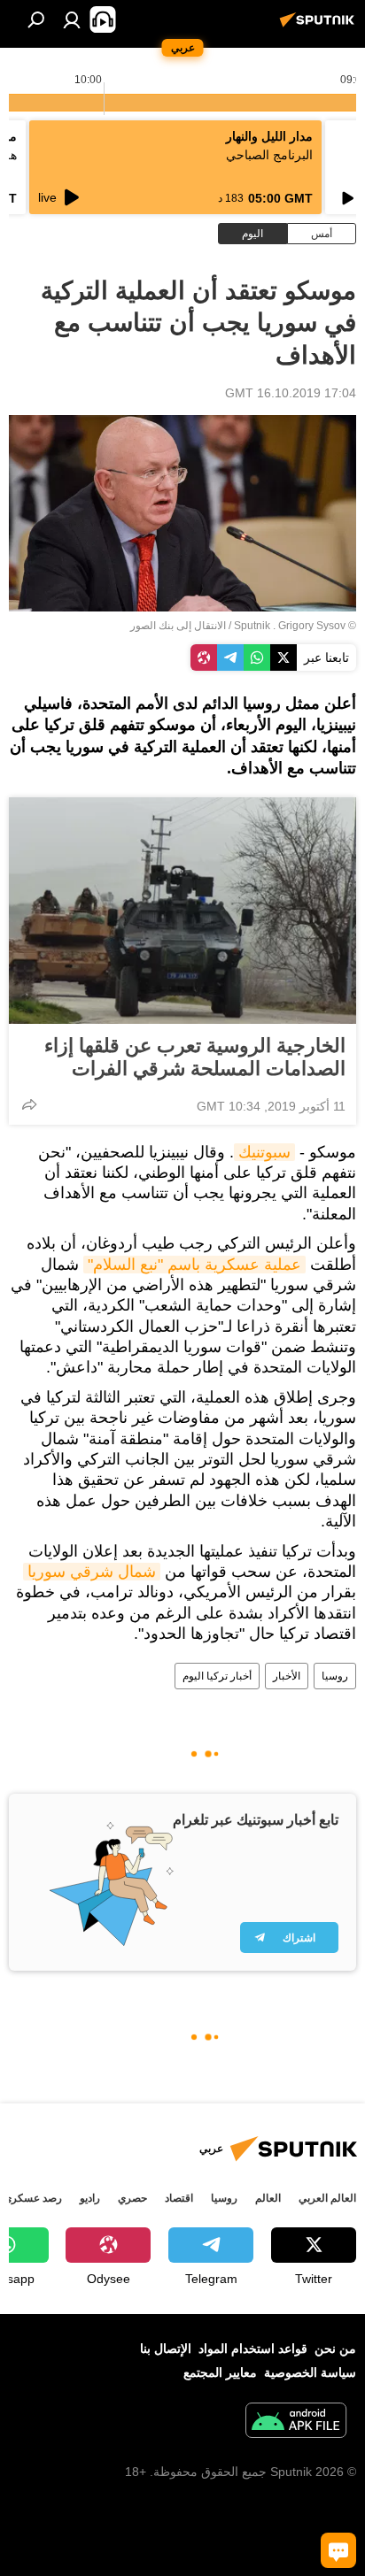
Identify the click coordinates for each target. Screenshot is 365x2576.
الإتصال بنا (166, 2349)
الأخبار (287, 1676)
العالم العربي (327, 2198)
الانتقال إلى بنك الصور (178, 626)
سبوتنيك (264, 1152)
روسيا (335, 1676)
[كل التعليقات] (338, 2550)
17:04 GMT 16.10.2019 (291, 393)
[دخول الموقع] (72, 19)
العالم (268, 2198)
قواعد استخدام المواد (253, 2349)
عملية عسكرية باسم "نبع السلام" (194, 1265)
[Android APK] (296, 2422)
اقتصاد (179, 2198)
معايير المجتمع (220, 2372)
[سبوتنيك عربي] (320, 27)
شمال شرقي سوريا (92, 1572)
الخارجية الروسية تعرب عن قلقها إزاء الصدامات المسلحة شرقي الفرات (195, 1057)
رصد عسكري (33, 2198)
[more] (29, 1104)
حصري (132, 2198)
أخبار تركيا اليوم (217, 1676)
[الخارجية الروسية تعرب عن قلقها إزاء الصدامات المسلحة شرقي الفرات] (182, 911)
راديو (90, 2198)
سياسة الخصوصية (310, 2372)
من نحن (335, 2349)
